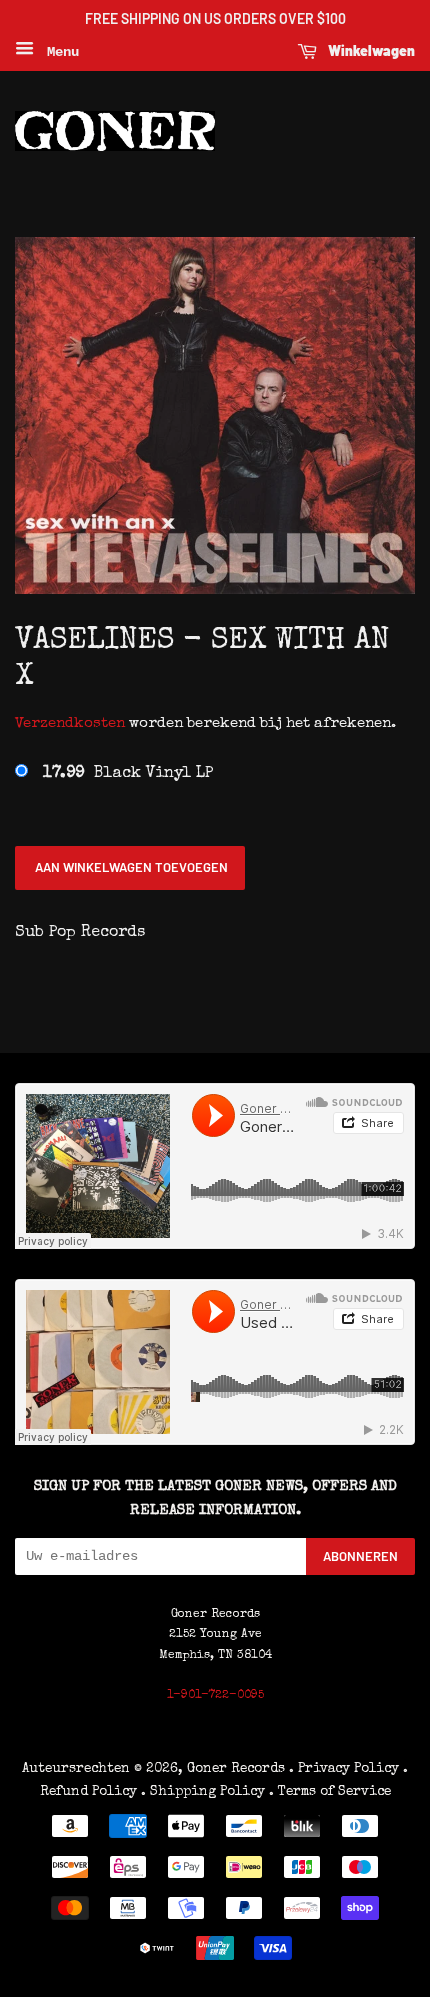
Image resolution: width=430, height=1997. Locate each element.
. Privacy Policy (344, 1769)
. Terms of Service (330, 1792)
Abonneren (360, 1556)
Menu (59, 52)
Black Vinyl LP (128, 774)
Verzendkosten (70, 723)
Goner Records (238, 1769)
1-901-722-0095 (215, 1696)
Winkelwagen (370, 50)
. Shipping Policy (203, 1792)
